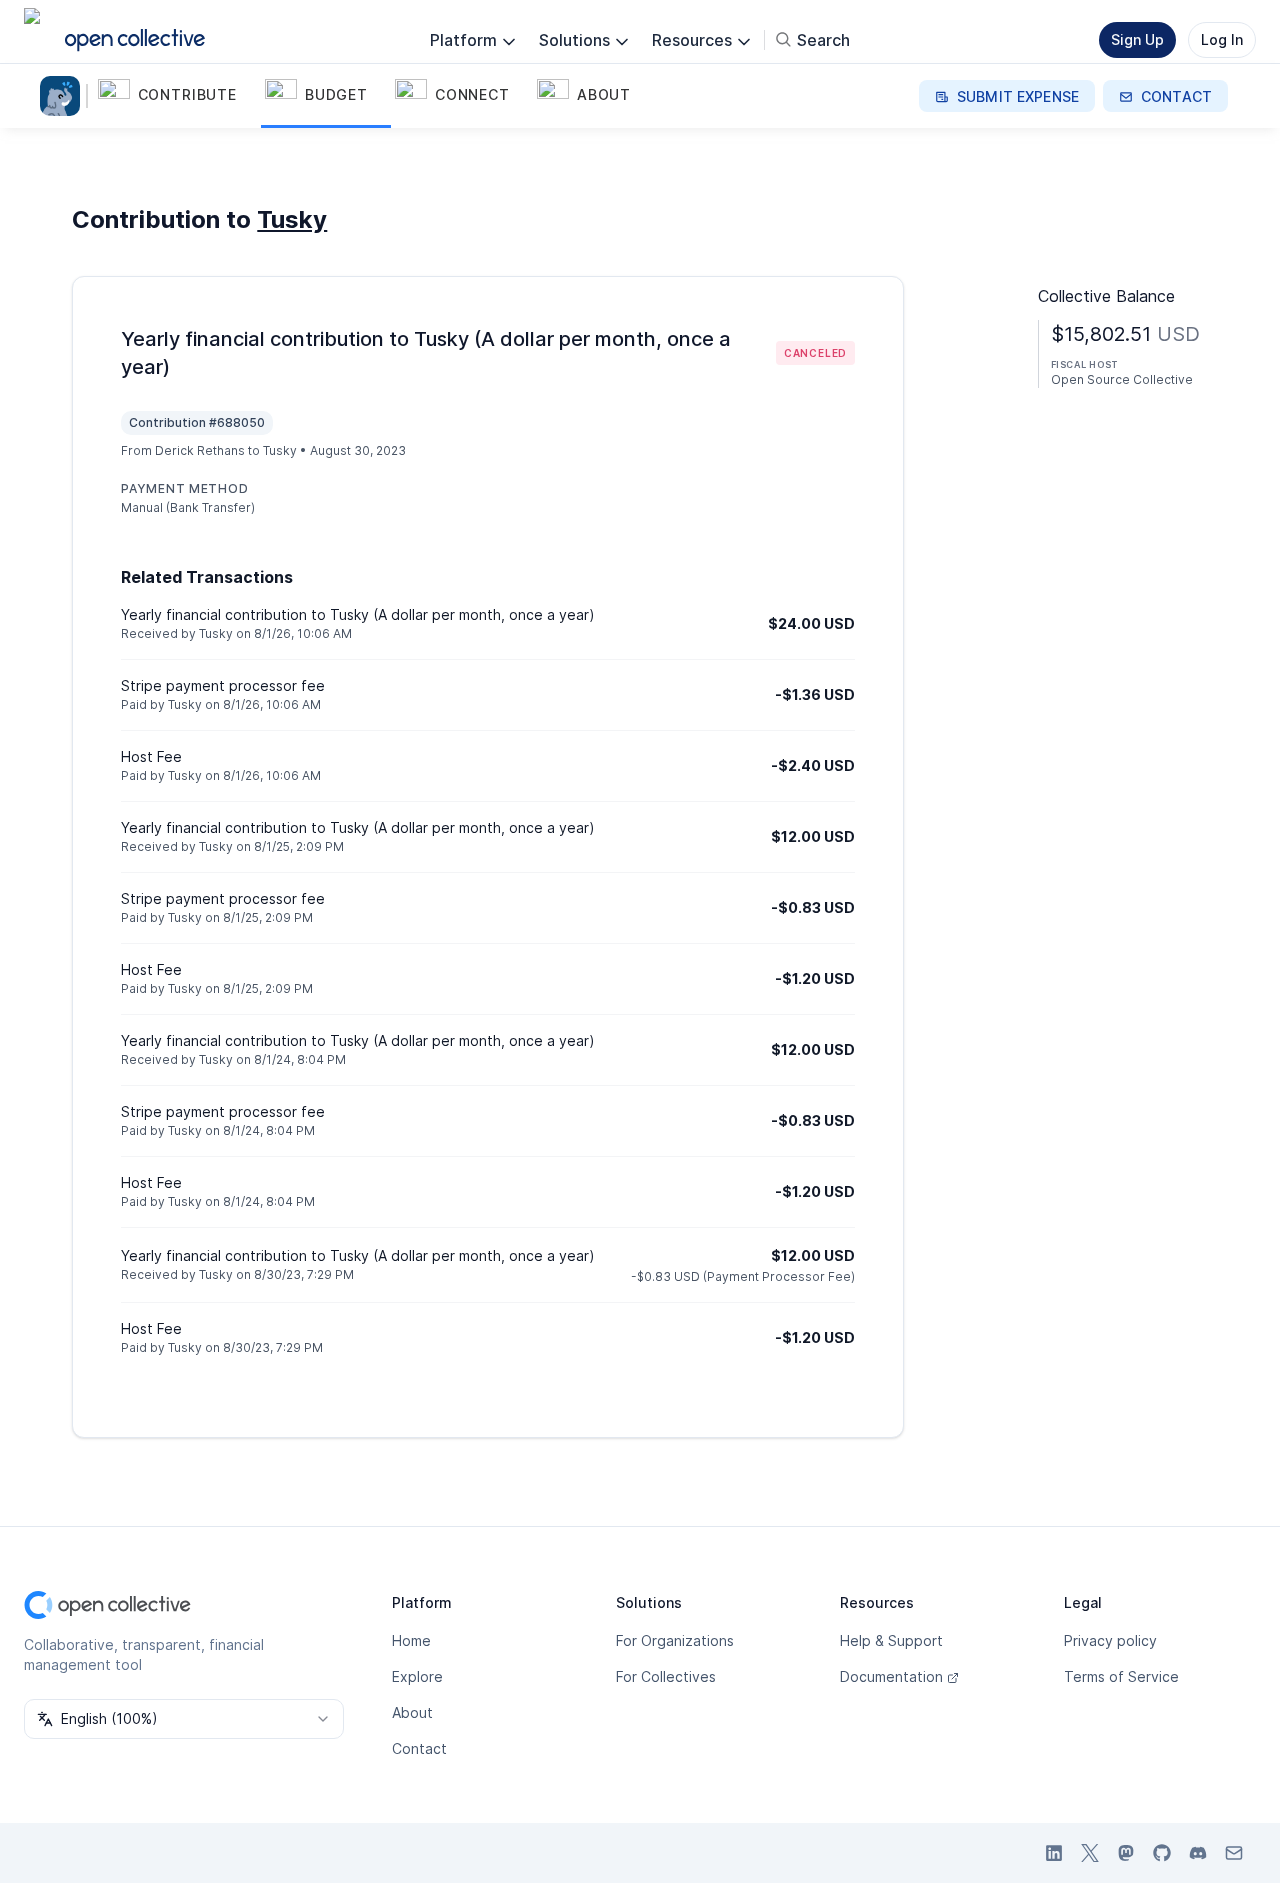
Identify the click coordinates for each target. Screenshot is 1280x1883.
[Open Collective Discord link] (1198, 1853)
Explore (417, 1676)
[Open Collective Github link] (1162, 1853)
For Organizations (675, 1640)
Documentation (891, 1676)
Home (411, 1640)
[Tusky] (64, 96)
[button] (177, 96)
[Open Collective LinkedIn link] (1054, 1853)
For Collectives (666, 1676)
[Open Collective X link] (1090, 1853)
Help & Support (891, 1640)
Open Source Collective (1122, 379)
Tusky (292, 219)
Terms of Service (1121, 1676)
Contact (419, 1748)
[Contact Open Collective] (1234, 1853)
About (412, 1712)
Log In (1222, 39)
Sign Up (1137, 39)
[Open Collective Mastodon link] (1126, 1853)
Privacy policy (1110, 1640)
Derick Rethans (200, 450)
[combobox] (184, 1719)
